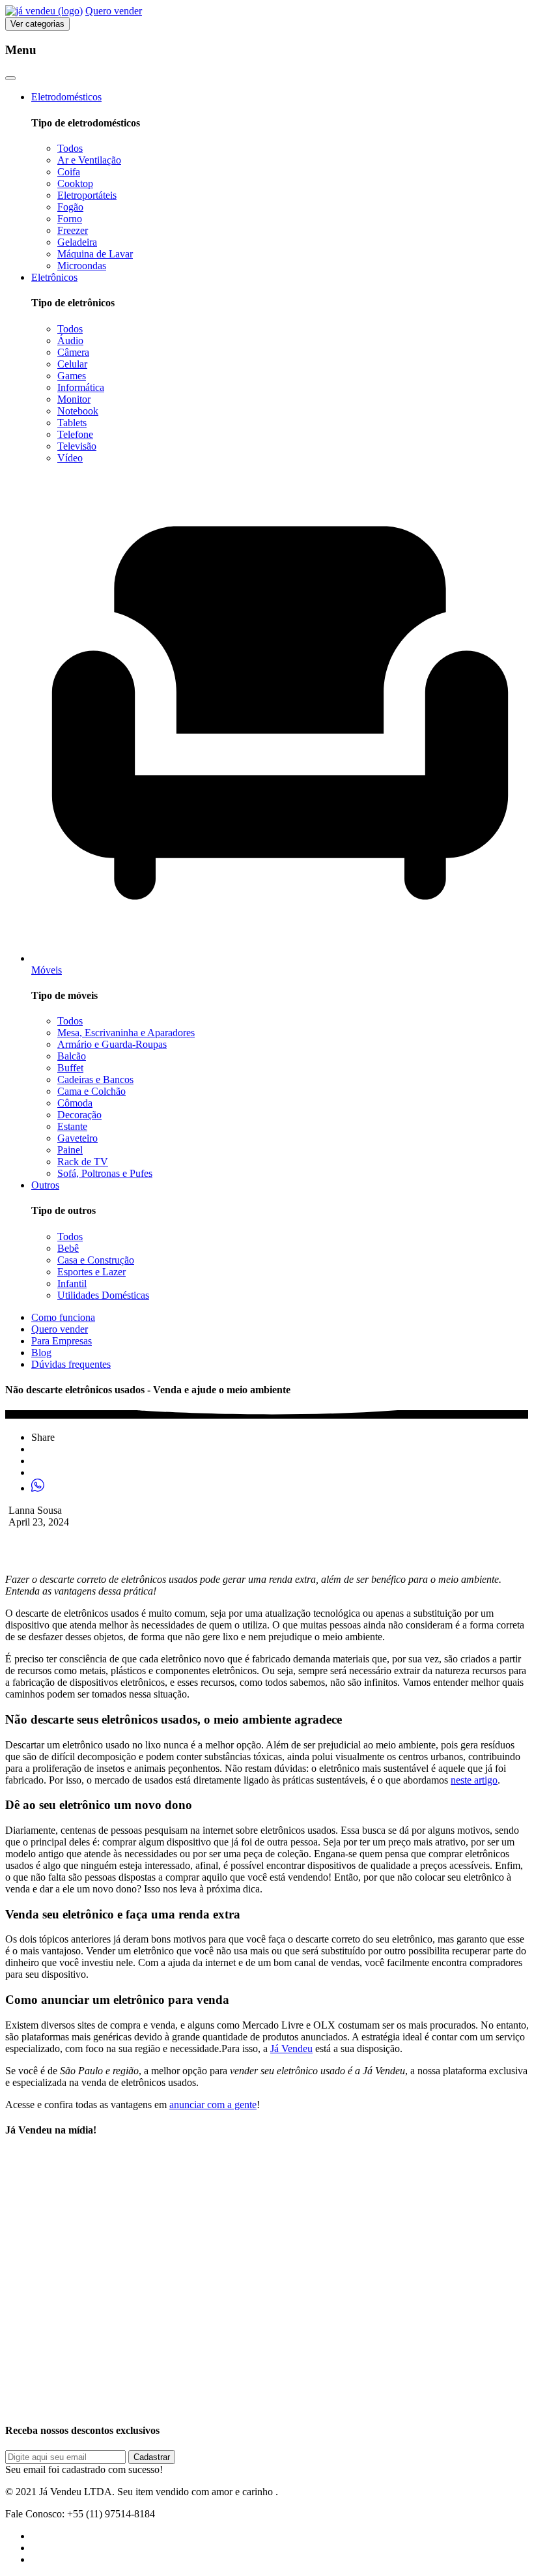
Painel (70, 1150)
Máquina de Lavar (95, 254)
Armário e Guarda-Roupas (112, 1044)
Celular (72, 364)
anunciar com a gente (213, 2105)
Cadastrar (152, 2457)
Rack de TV (83, 1162)
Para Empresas (62, 1341)
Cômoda (75, 1103)
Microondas (82, 266)
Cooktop (75, 183)
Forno (70, 219)
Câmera (73, 352)
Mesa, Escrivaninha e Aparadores (126, 1033)
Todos (70, 148)
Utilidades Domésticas (103, 1295)
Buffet (70, 1068)
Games (72, 376)
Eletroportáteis (87, 195)
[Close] (10, 78)
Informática (81, 387)
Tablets (72, 423)
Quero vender (114, 11)
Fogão (70, 207)
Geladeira (77, 242)
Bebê (68, 1248)
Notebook (78, 411)
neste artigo (474, 1780)
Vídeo (70, 458)
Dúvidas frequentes (71, 1364)
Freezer (73, 230)
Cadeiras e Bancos (95, 1079)
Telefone (75, 434)
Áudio (70, 340)
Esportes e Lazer (91, 1272)
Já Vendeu (291, 2048)
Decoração (79, 1115)
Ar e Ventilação (89, 160)
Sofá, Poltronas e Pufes (105, 1173)
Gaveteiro (77, 1138)
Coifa (69, 172)
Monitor (74, 399)
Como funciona (63, 1317)
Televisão (77, 446)
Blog (41, 1353)
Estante (72, 1126)
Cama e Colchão (91, 1091)
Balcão (72, 1056)
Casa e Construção (96, 1260)
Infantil (72, 1283)
